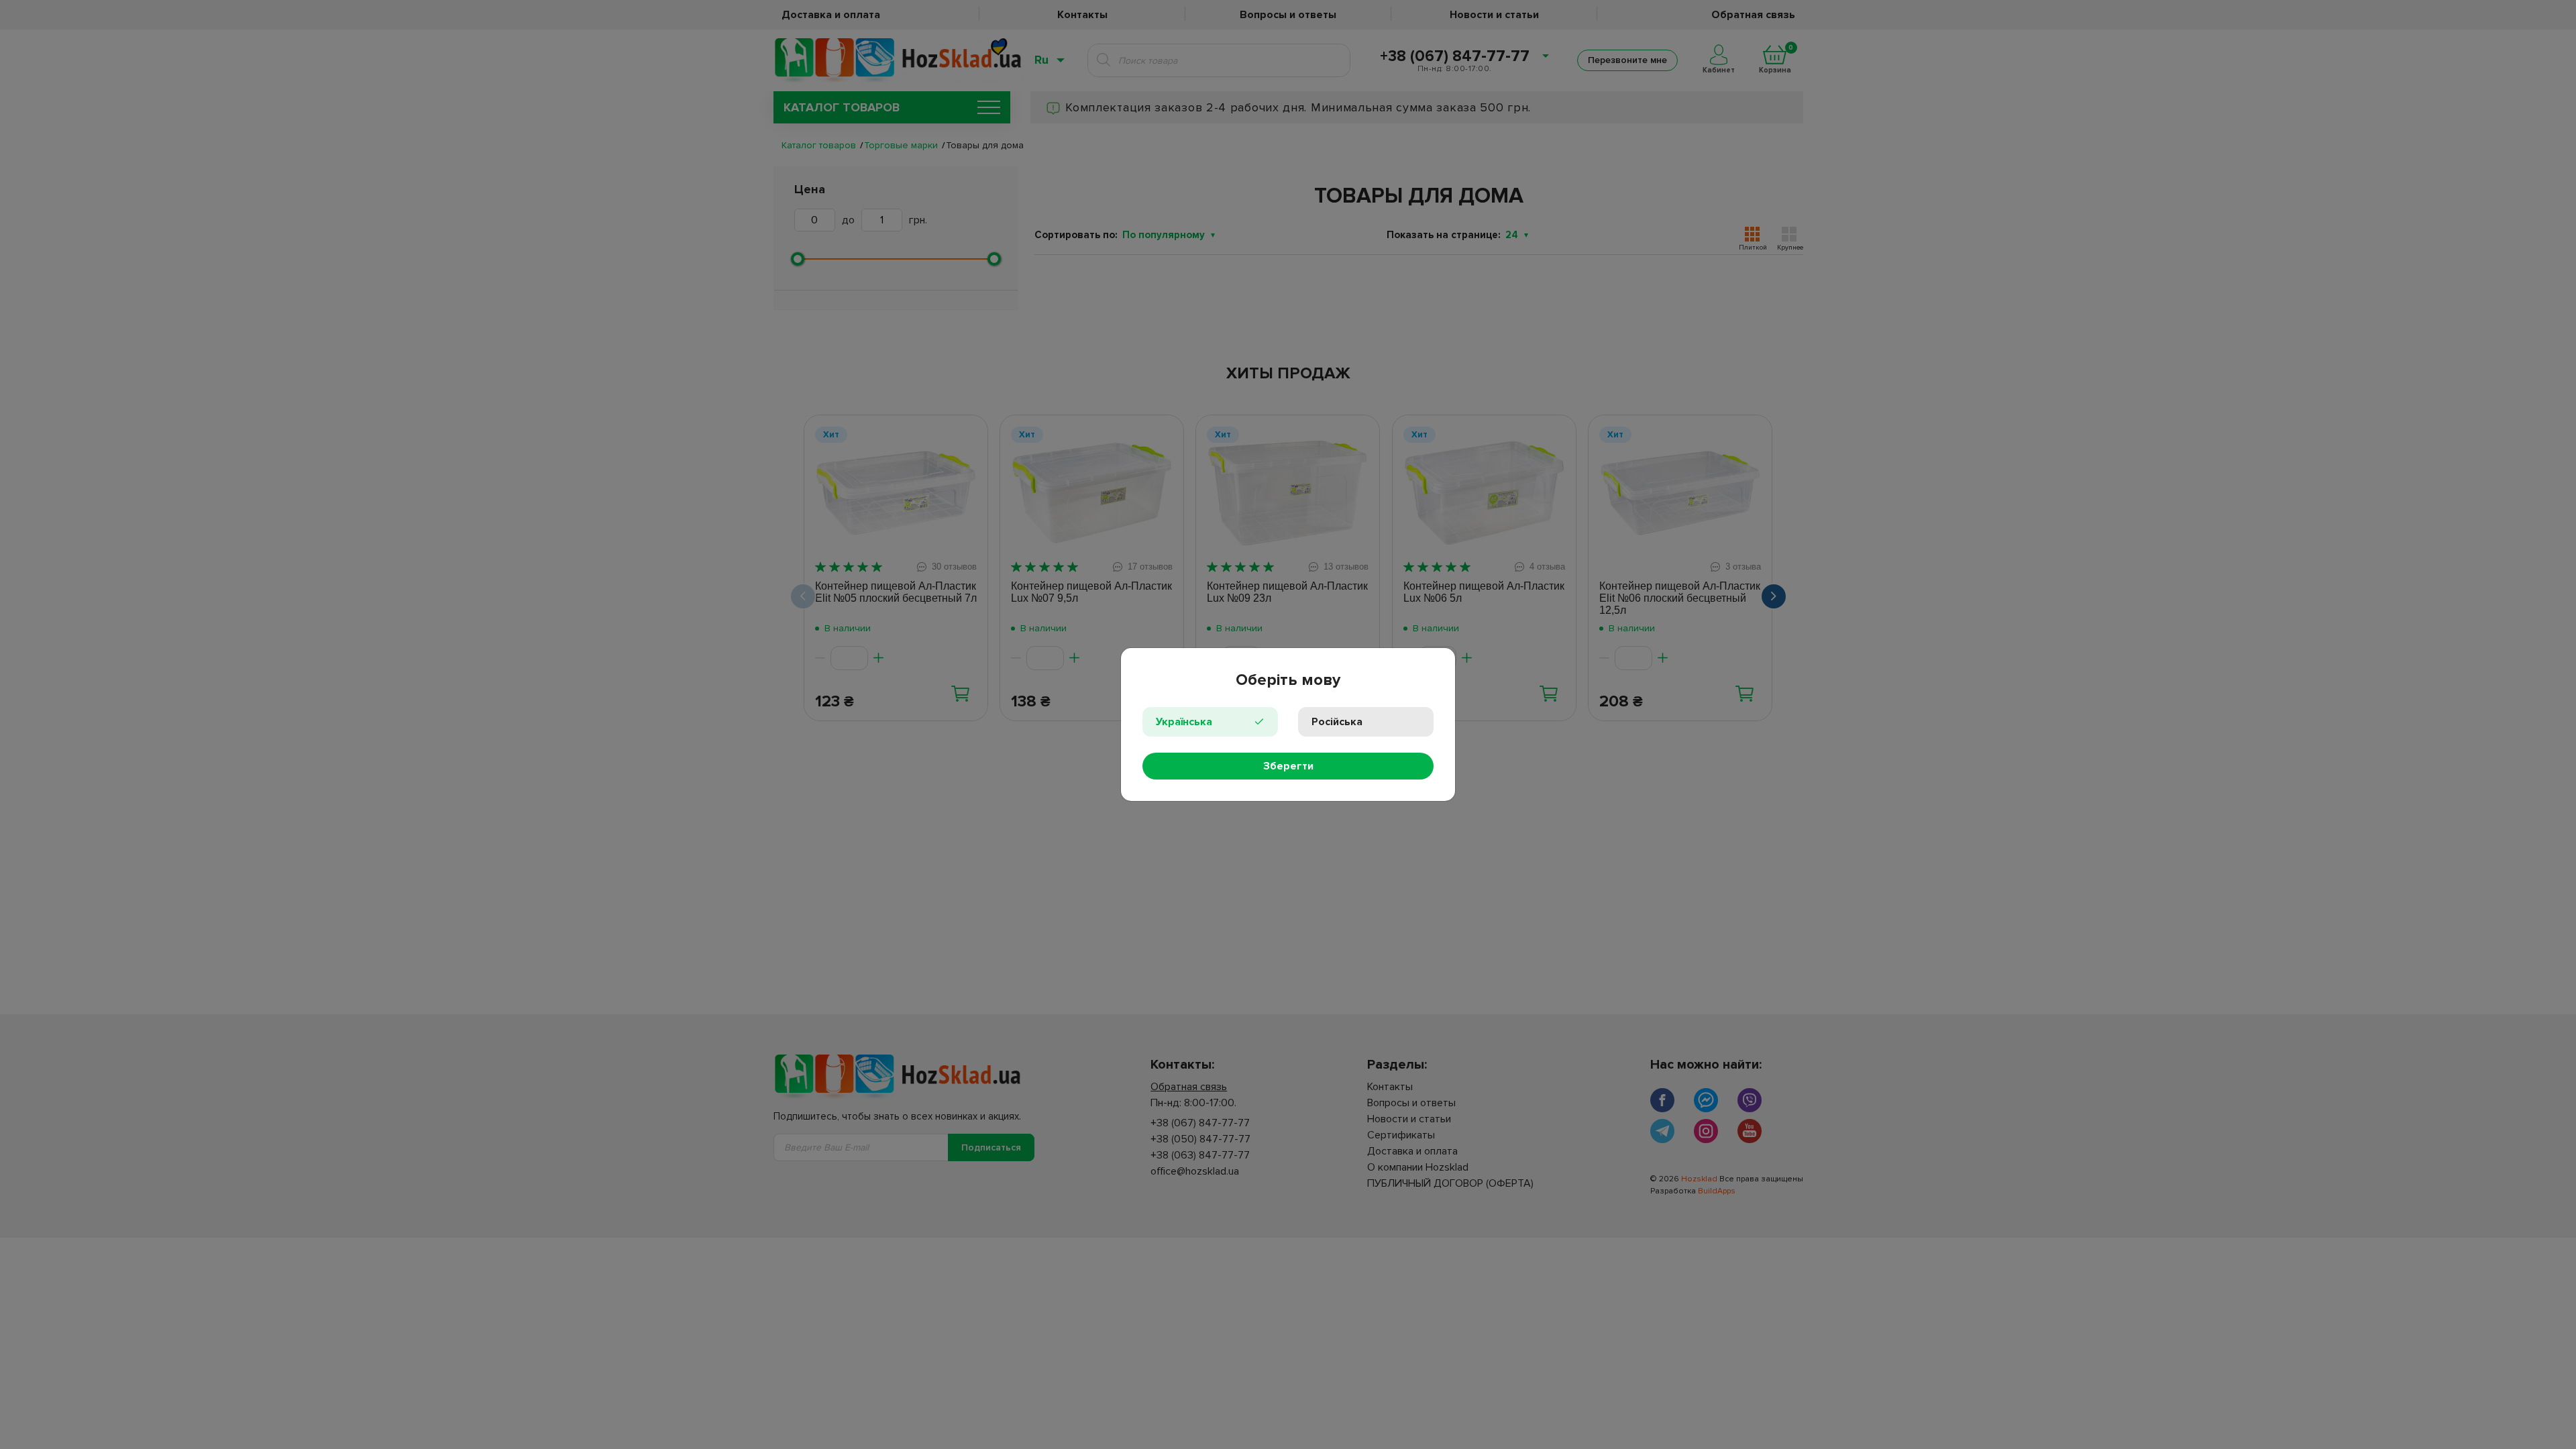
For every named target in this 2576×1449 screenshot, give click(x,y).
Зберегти (1288, 766)
